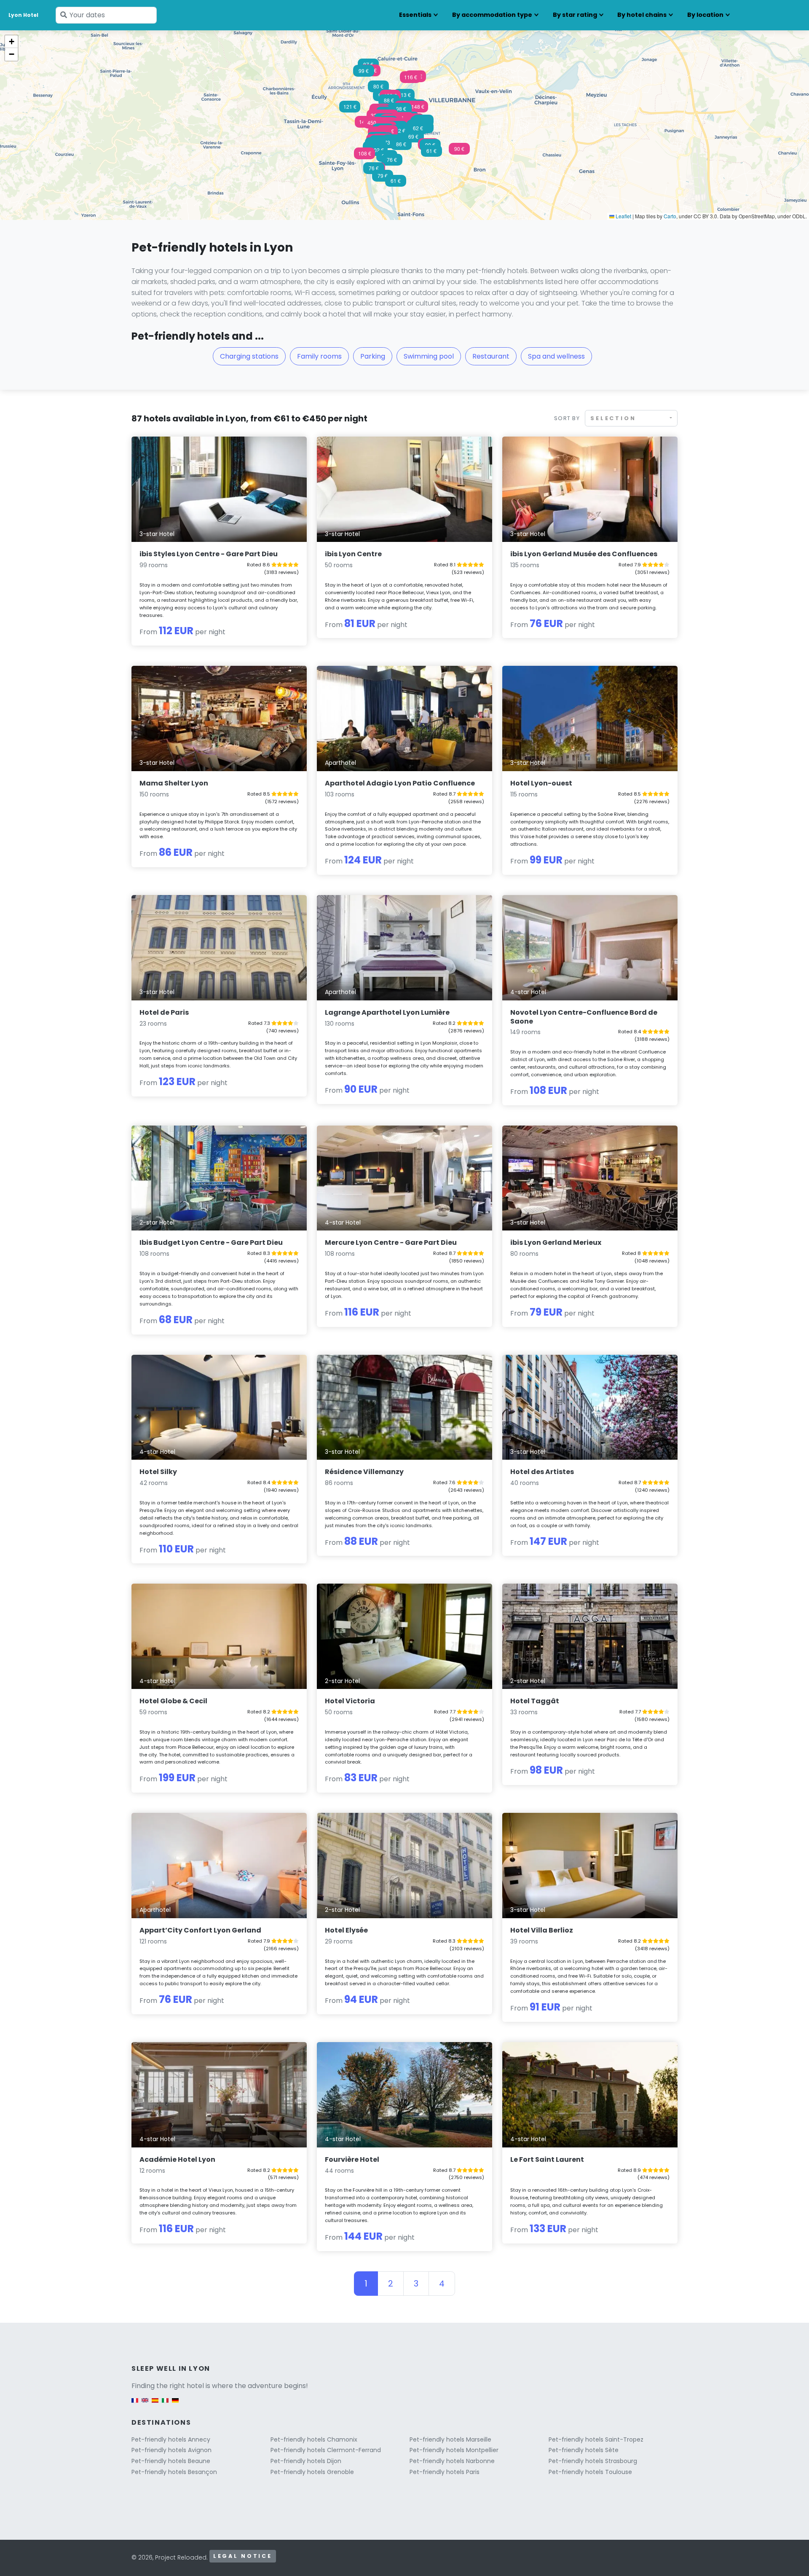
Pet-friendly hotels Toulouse (590, 2472)
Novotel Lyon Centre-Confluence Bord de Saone (584, 1017)
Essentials (415, 15)
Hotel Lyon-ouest (541, 783)
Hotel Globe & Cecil (173, 1701)
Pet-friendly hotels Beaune (171, 2461)
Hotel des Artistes (542, 1472)
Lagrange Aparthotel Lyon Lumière (387, 1012)
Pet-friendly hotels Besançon (174, 2472)
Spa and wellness (556, 356)
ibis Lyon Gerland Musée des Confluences (584, 554)
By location (705, 15)
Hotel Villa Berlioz (542, 1930)
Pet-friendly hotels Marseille (450, 2439)
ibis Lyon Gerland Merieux (556, 1242)
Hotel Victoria (350, 1701)
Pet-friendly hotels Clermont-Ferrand (326, 2450)
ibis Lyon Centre (353, 554)
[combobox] (631, 418)
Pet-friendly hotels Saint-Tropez (596, 2439)
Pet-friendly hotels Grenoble (312, 2472)
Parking (373, 356)
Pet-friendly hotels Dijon (306, 2461)
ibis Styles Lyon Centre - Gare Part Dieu (209, 554)
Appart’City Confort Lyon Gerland (200, 1930)
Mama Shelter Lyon (174, 783)
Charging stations (249, 356)
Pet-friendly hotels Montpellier (454, 2450)
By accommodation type (492, 15)
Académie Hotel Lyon (177, 2159)
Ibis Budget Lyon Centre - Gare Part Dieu (211, 1242)
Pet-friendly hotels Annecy (171, 2439)
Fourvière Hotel (352, 2159)
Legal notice (243, 2556)
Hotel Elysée (346, 1930)
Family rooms (319, 356)
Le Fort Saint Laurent (547, 2159)
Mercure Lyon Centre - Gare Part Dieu (391, 1242)
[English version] (145, 2404)
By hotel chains (642, 15)
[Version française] (135, 2404)
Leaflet (623, 216)
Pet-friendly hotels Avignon (171, 2450)
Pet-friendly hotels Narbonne (452, 2461)
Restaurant (491, 356)
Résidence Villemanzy (364, 1472)
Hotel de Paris (164, 1012)
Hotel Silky (158, 1472)
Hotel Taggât (535, 1701)
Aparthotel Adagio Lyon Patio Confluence (400, 783)
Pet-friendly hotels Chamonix (314, 2439)
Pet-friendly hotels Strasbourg (593, 2461)
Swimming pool (429, 356)
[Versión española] (155, 2404)
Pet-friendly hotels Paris (445, 2472)
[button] (364, 156)
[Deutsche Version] (175, 2404)
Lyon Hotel (23, 15)
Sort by (567, 418)
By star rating (575, 15)
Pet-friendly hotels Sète (584, 2450)
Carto (670, 216)
